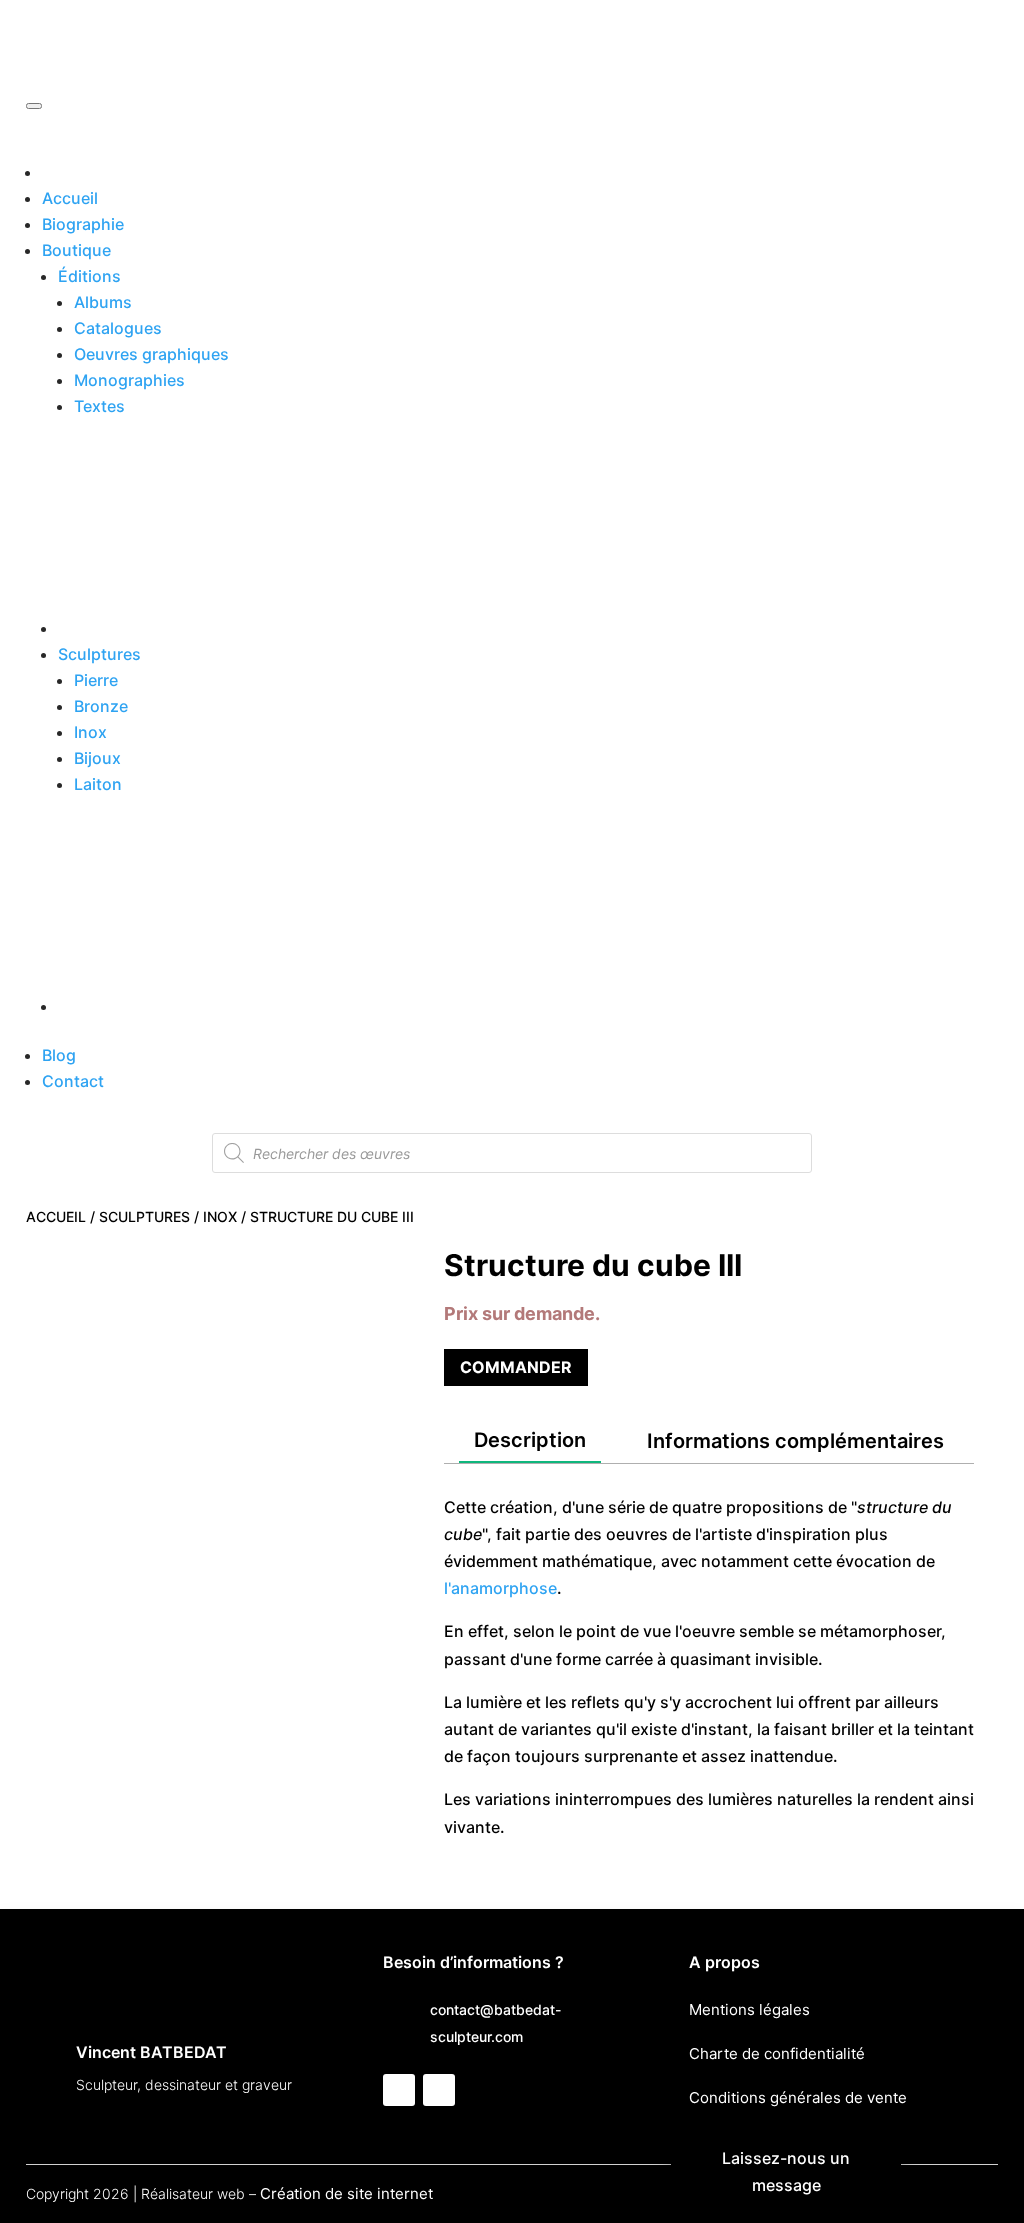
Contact (73, 1081)
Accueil (70, 198)
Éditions (89, 276)
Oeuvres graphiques (151, 354)
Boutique (76, 250)
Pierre (96, 680)
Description (530, 1440)
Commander (516, 1367)
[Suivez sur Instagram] (439, 2090)
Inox (90, 732)
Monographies (129, 380)
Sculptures (99, 654)
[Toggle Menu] (34, 106)
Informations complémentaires (795, 1441)
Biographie (83, 224)
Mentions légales (749, 2009)
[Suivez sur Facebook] (399, 2090)
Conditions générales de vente (798, 2097)
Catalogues (118, 328)
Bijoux (97, 758)
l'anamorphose (500, 1588)
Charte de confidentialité (777, 2053)
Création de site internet (346, 2193)
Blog (59, 1055)
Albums (103, 302)
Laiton (98, 784)
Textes (99, 406)
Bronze (101, 706)
